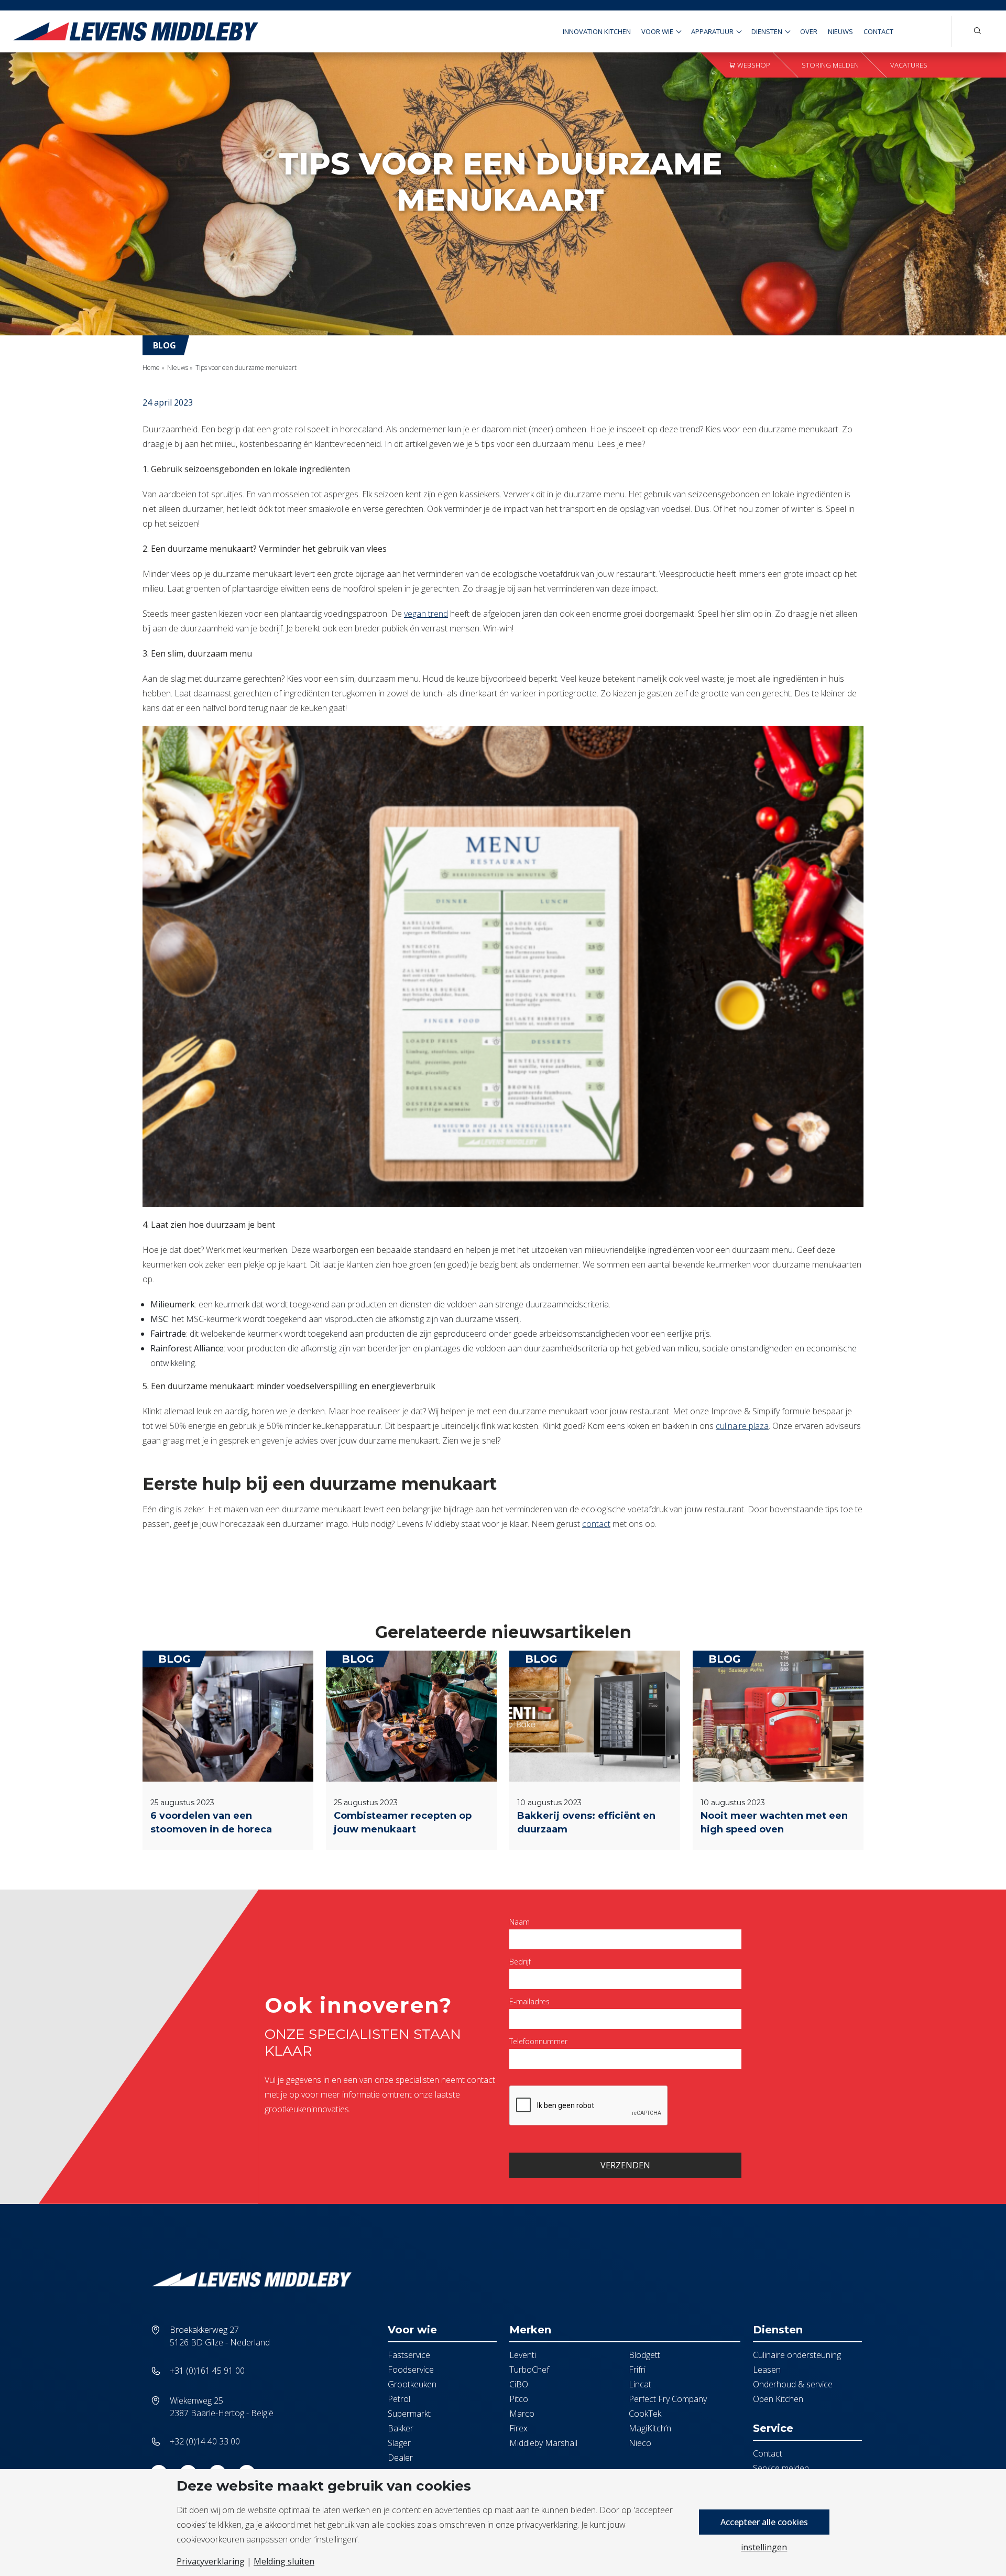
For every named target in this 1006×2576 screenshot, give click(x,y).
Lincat (640, 2384)
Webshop (753, 65)
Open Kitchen (778, 2399)
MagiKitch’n (650, 2428)
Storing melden (830, 65)
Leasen (767, 2370)
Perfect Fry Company (668, 2399)
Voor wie (657, 31)
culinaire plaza (742, 1426)
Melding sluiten (284, 2561)
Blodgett (644, 2355)
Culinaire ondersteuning (797, 2355)
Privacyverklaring (211, 2561)
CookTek (645, 2414)
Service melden (781, 2468)
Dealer (400, 2458)
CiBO (519, 2384)
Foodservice (411, 2370)
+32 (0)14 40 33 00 (205, 2441)
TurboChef (529, 2370)
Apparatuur (712, 31)
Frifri (637, 2370)
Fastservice (409, 2355)
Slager (399, 2443)
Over (809, 31)
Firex (518, 2428)
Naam (520, 1922)
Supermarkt (409, 2414)
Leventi (523, 2355)
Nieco (640, 2443)
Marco (522, 2414)
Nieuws (840, 31)
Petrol (399, 2399)
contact (596, 1524)
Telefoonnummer (538, 2041)
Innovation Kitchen (597, 31)
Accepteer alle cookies (764, 2522)
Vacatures (909, 65)
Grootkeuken (412, 2384)
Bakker (401, 2428)
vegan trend (426, 614)
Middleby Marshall (543, 2443)
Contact (878, 31)
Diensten (767, 31)
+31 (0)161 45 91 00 (207, 2371)
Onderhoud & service (793, 2384)
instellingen (764, 2547)
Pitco (519, 2399)
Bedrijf (520, 1962)
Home (151, 368)
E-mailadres (529, 2001)
